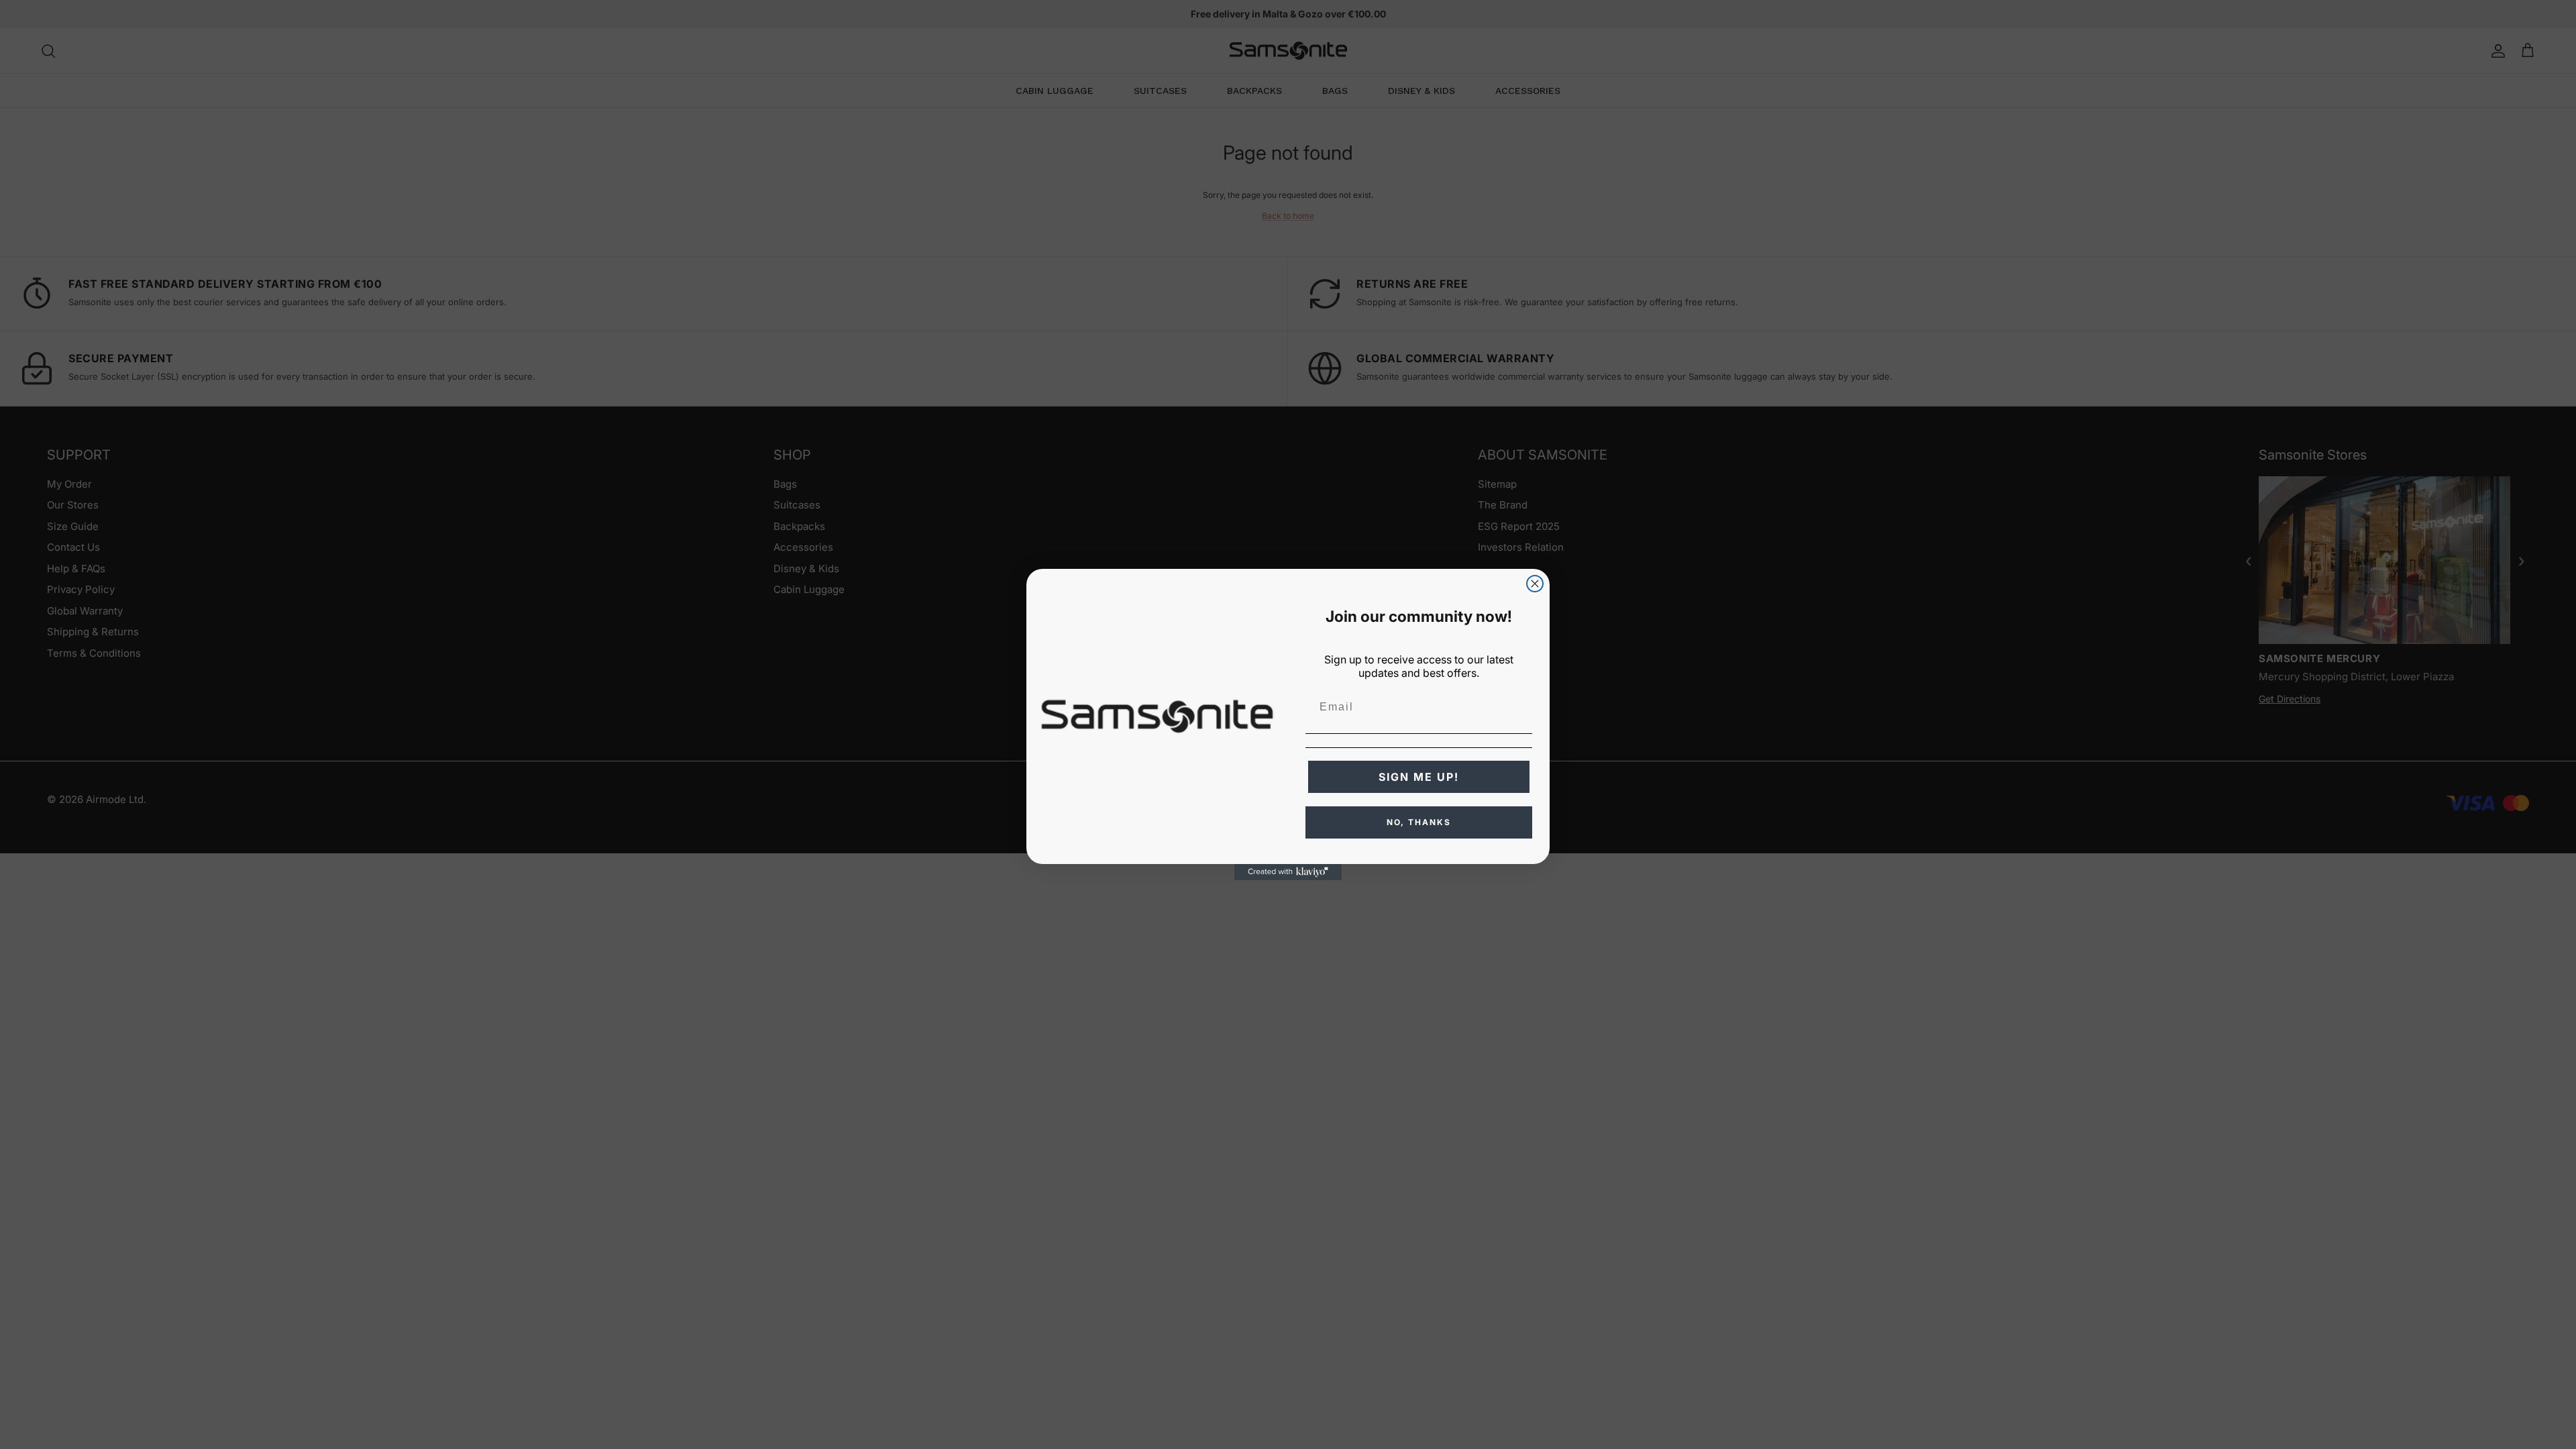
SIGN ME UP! (1419, 777)
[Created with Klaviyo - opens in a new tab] (1288, 872)
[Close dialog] (1535, 584)
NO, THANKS (1419, 822)
